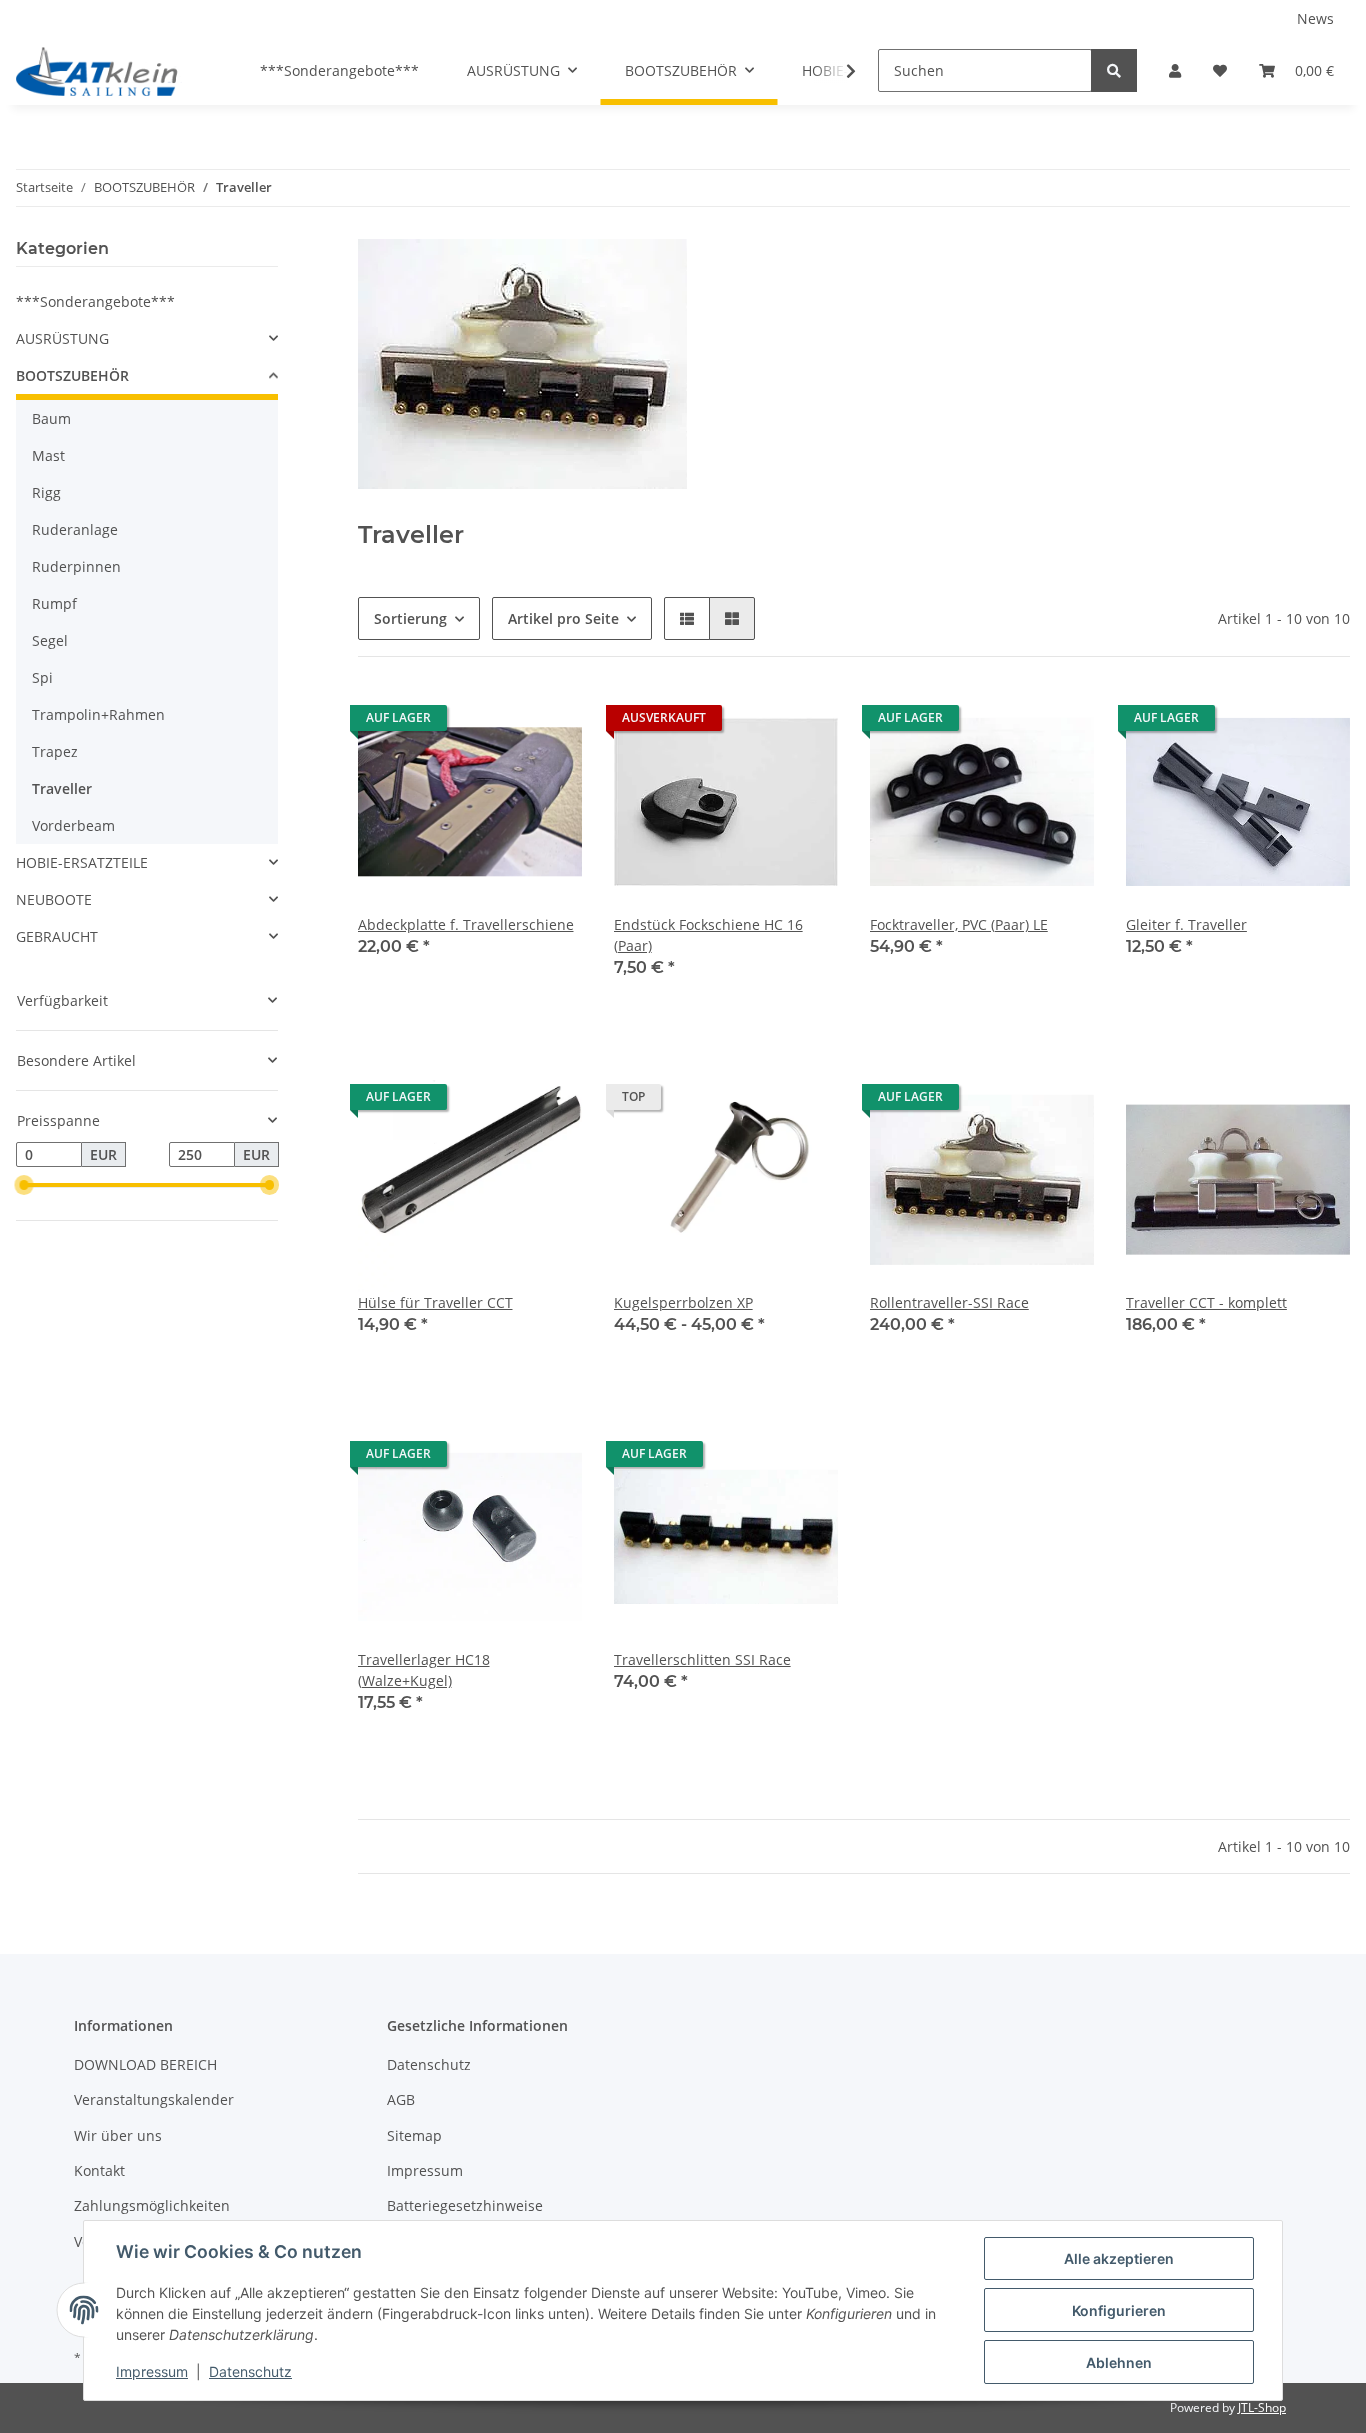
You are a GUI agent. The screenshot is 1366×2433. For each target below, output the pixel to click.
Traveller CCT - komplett (1206, 1302)
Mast (48, 455)
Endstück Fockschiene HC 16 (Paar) (708, 935)
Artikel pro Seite (563, 618)
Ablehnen (1119, 2362)
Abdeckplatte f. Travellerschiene (466, 924)
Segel (50, 640)
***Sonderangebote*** (95, 301)
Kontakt (99, 2170)
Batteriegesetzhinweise (465, 2205)
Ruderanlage (75, 529)
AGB (401, 2099)
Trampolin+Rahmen (98, 714)
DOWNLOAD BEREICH (145, 2064)
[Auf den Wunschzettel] (548, 723)
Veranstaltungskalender (154, 2099)
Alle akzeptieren (1119, 2258)
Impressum (425, 2170)
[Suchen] (1114, 70)
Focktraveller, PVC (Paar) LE (959, 924)
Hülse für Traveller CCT (435, 1302)
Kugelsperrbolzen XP (683, 1302)
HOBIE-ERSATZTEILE (82, 862)
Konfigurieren (1119, 2310)
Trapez (55, 751)
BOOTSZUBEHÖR (72, 375)
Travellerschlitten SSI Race (702, 1659)
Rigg (46, 492)
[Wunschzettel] (1220, 70)
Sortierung (410, 618)
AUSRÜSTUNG (62, 338)
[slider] (24, 1186)
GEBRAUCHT (57, 936)
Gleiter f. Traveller (1186, 924)
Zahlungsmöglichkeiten (152, 2205)
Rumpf (54, 603)
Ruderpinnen (76, 566)
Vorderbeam (73, 825)
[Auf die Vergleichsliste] (496, 723)
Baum (51, 418)
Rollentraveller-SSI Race (949, 1302)
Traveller (62, 788)
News (1315, 18)
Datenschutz (429, 2064)
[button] (1175, 70)
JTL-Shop (1262, 2407)
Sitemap (414, 2135)
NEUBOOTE (54, 899)
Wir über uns (118, 2135)
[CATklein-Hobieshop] (102, 71)
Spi (42, 677)
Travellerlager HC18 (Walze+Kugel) (424, 1670)
